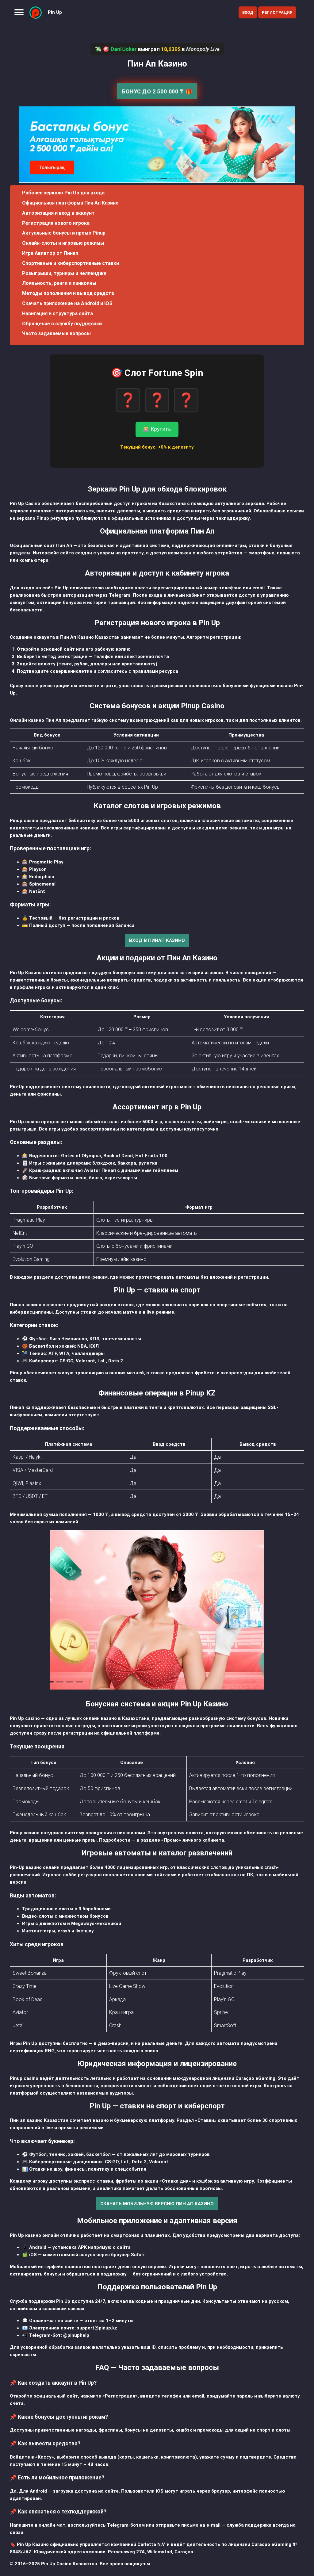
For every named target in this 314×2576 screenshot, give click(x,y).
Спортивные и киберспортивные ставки (71, 263)
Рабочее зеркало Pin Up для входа (63, 193)
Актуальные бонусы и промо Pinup (64, 233)
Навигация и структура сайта (57, 314)
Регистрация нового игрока (56, 223)
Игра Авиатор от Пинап (50, 253)
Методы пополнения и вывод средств (68, 293)
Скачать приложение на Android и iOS (67, 303)
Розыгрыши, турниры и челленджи (64, 273)
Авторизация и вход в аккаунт (58, 213)
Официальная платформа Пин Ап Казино (70, 203)
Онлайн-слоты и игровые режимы (63, 243)
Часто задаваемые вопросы (56, 333)
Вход (248, 12)
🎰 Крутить (157, 429)
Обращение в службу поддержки (62, 324)
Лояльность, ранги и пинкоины (59, 283)
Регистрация (277, 12)
